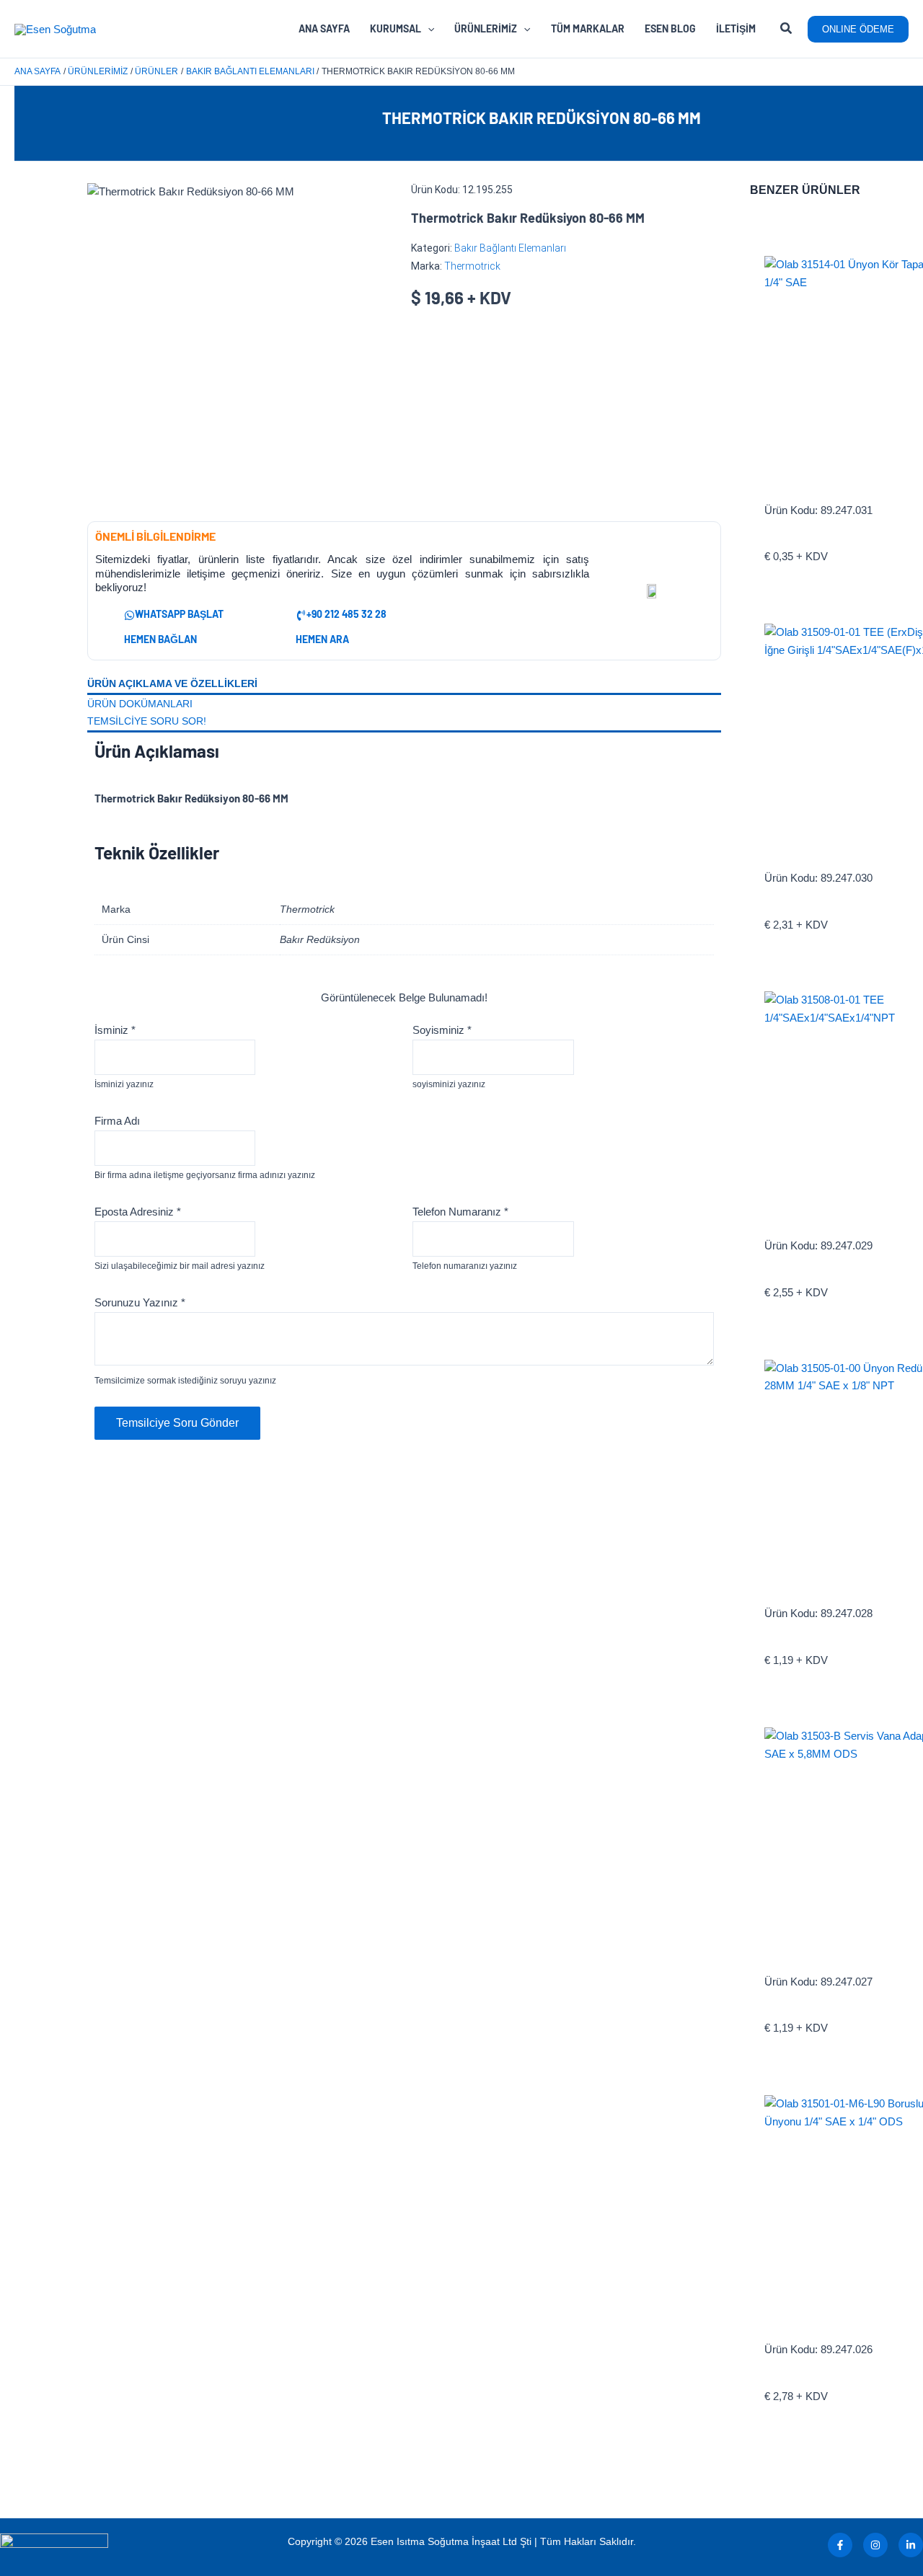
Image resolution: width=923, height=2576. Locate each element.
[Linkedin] (911, 2545)
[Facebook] (840, 2545)
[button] (787, 30)
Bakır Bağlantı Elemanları (510, 248)
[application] (428, 29)
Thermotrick (472, 266)
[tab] (404, 685)
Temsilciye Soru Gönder (177, 1423)
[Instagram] (875, 2545)
